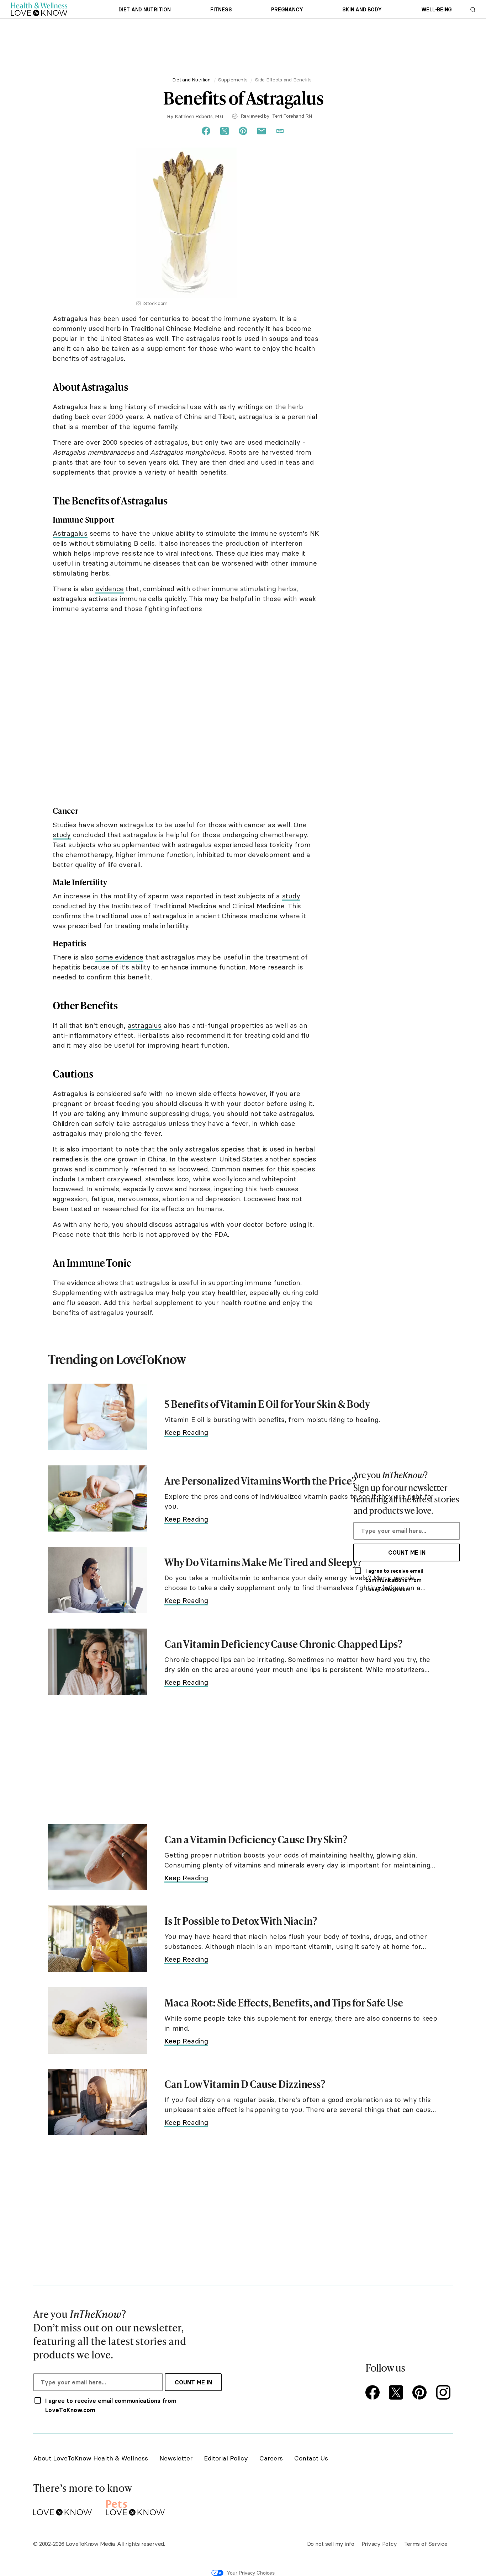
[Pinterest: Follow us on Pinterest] (421, 2393)
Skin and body (362, 10)
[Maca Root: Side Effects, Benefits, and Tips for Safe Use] (97, 2021)
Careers (271, 2458)
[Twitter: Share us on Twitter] (224, 131)
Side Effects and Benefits (283, 80)
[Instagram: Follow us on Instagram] (444, 2393)
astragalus (145, 1025)
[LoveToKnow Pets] (135, 2506)
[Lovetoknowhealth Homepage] (39, 9)
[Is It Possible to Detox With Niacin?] (97, 1939)
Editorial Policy (226, 2458)
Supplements (233, 80)
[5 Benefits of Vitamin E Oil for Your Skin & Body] (97, 1417)
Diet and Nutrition (145, 10)
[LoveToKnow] (62, 2506)
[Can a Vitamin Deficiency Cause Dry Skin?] (97, 1857)
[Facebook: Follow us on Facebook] (374, 2393)
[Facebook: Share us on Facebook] (206, 131)
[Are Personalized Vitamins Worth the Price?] (97, 1499)
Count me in (407, 1552)
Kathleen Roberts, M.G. (199, 116)
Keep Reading (186, 1432)
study (62, 835)
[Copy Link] (280, 131)
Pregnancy (287, 10)
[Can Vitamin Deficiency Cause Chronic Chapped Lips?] (97, 1662)
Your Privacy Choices (251, 2573)
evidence (109, 589)
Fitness (221, 10)
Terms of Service (426, 2544)
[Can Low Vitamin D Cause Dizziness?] (97, 2102)
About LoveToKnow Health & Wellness (91, 2458)
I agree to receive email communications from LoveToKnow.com (394, 1580)
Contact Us (311, 2458)
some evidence (119, 957)
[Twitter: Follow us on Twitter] (397, 2393)
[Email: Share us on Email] (262, 131)
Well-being (437, 10)
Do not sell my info (331, 2544)
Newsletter (176, 2458)
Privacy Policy (379, 2544)
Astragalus (70, 533)
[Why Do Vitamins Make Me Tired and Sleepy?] (97, 1580)
